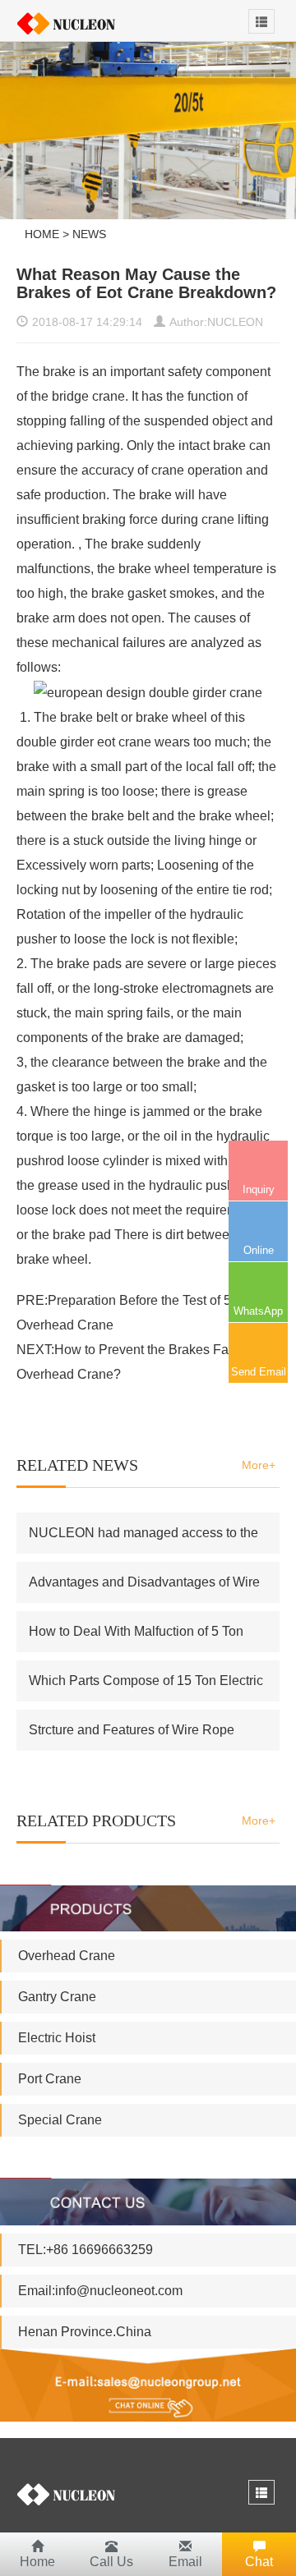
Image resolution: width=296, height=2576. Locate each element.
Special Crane (60, 2120)
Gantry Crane (57, 1997)
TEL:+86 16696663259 (86, 2250)
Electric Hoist (57, 2038)
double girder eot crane (86, 742)
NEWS (89, 234)
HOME (42, 234)
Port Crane (50, 2079)
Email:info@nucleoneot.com (100, 2291)
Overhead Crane (67, 1956)
